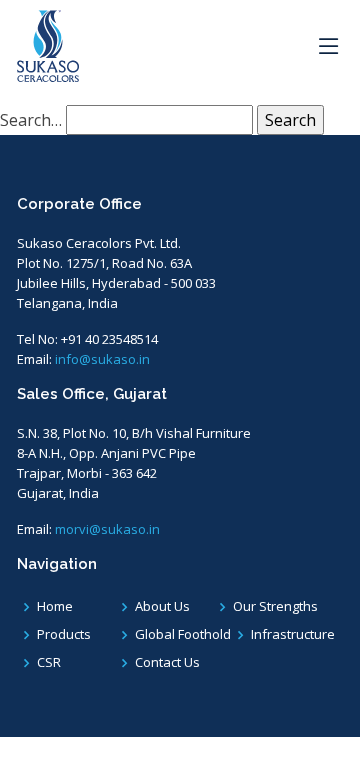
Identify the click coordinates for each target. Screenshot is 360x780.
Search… (31, 120)
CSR (49, 662)
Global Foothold (183, 634)
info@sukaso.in (102, 359)
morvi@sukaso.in (107, 529)
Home (55, 606)
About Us (162, 606)
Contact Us (167, 662)
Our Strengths (275, 606)
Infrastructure (293, 634)
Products (64, 634)
